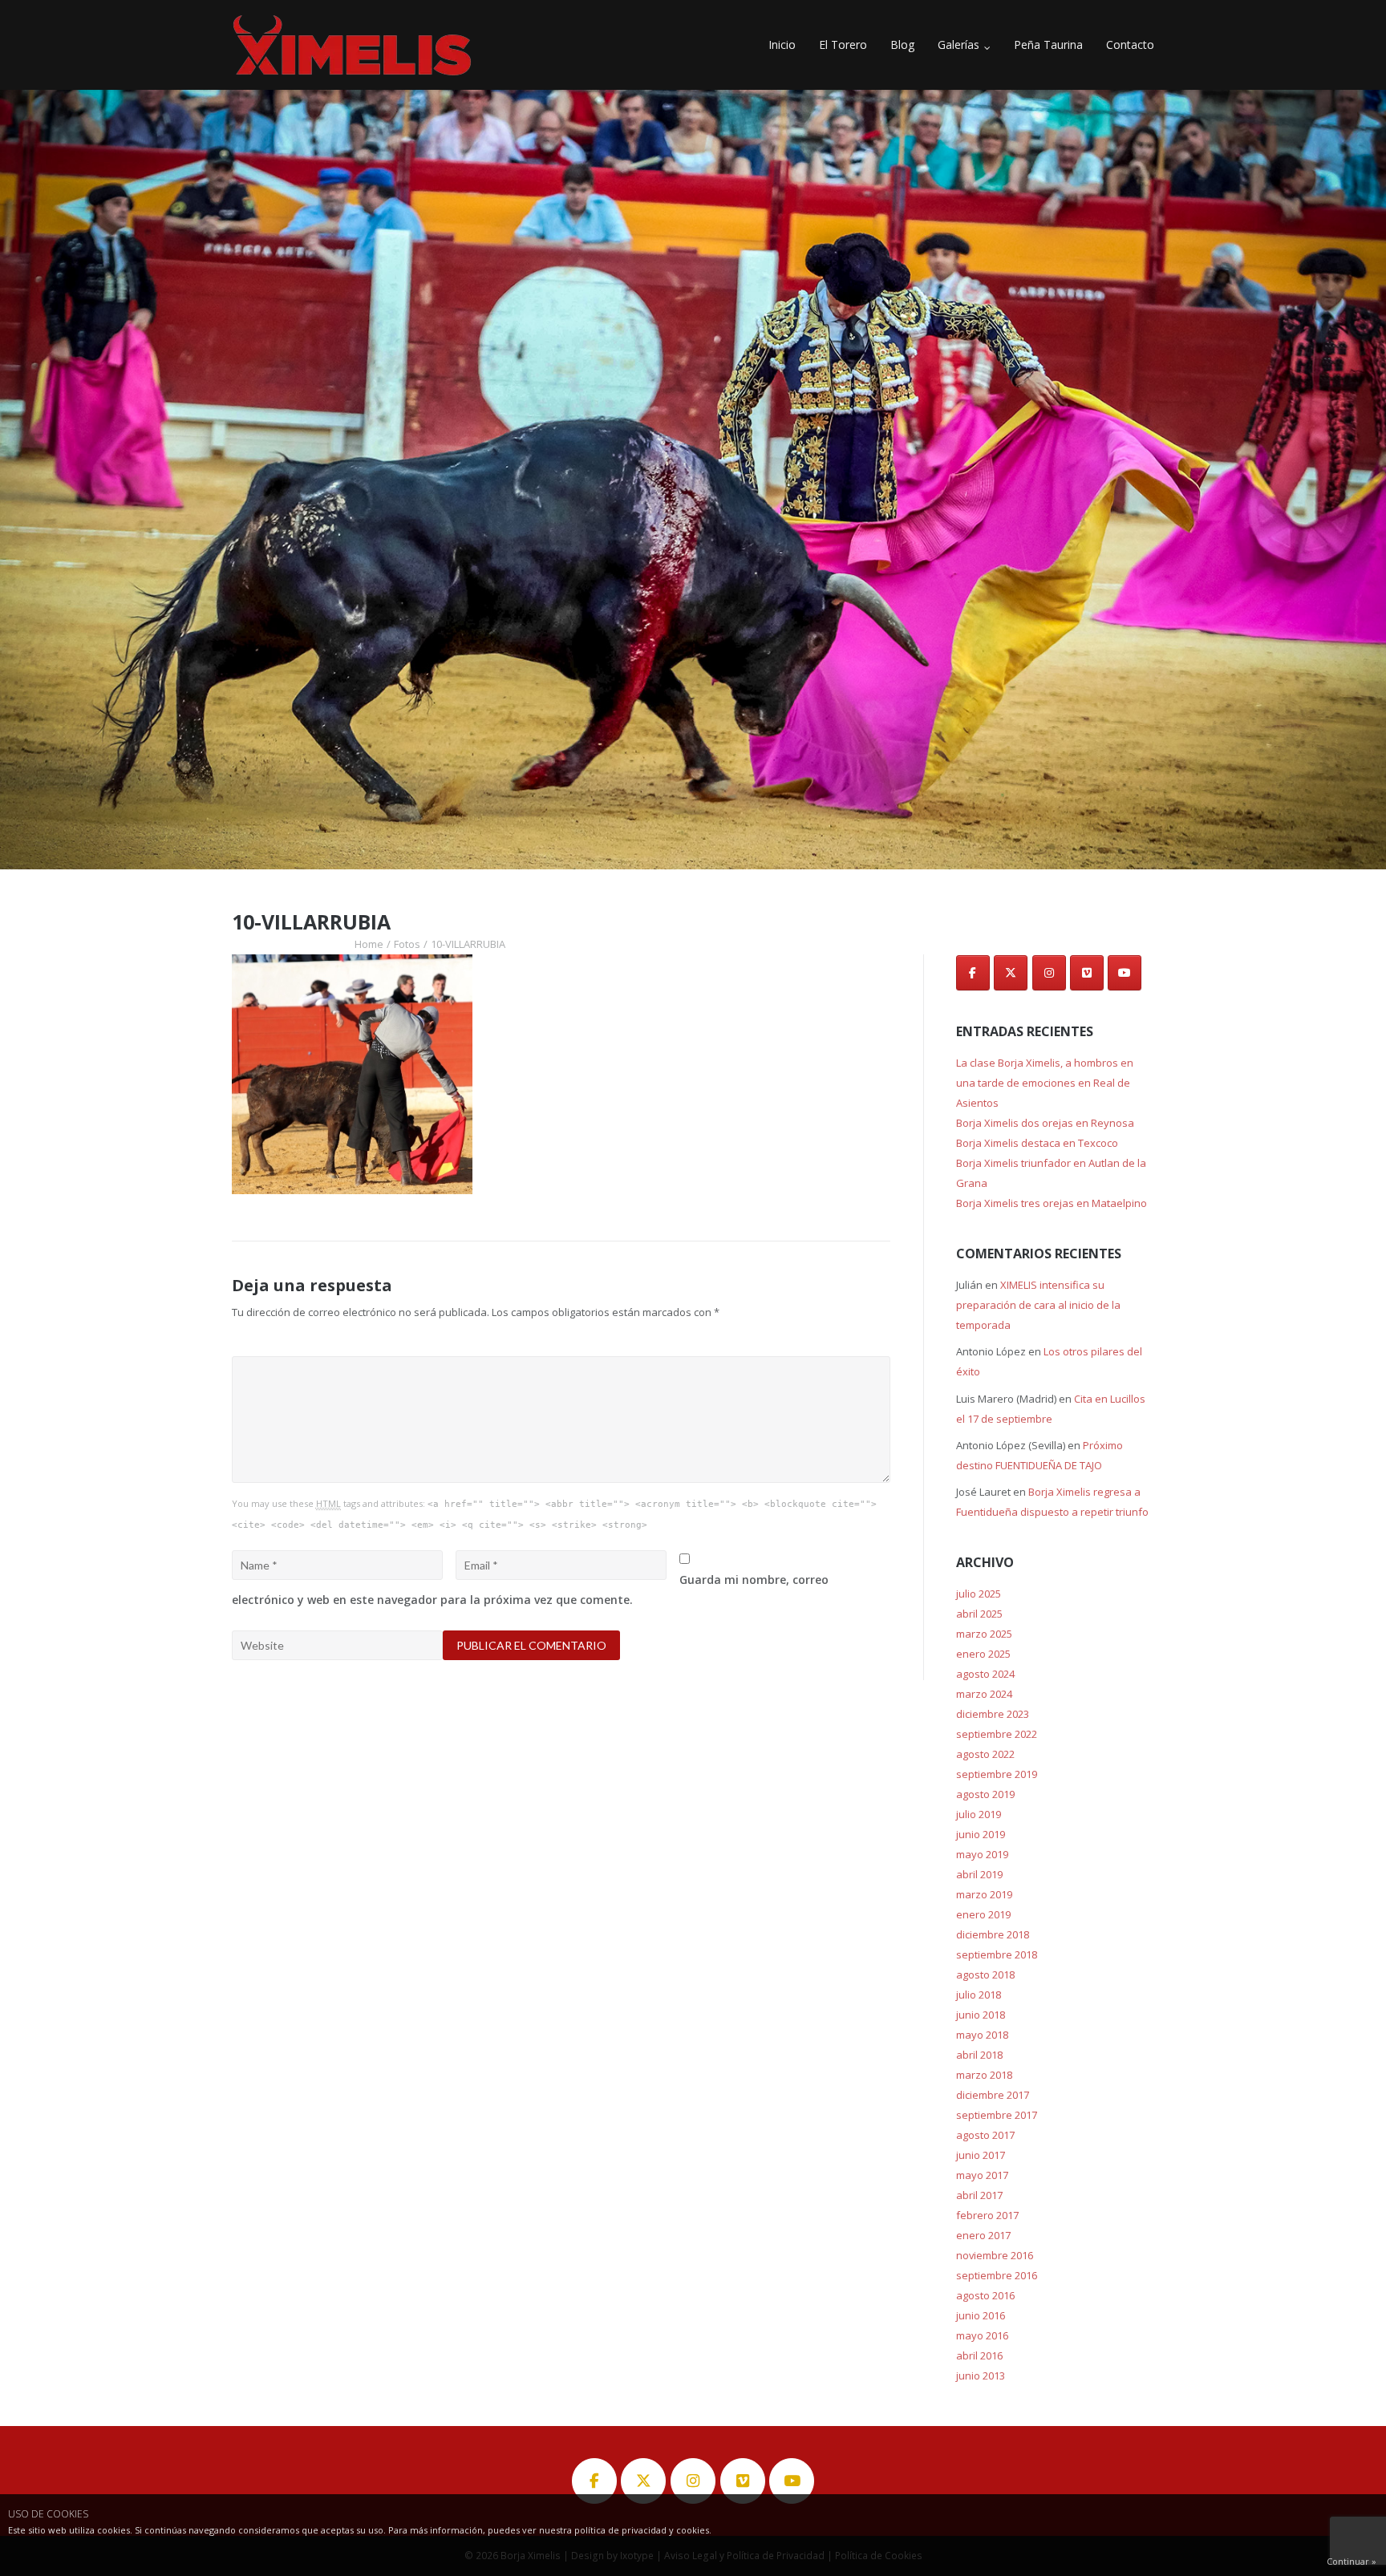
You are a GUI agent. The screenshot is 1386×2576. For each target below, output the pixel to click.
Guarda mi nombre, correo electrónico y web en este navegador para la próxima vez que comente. (530, 1590)
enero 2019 (983, 1914)
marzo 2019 (984, 1894)
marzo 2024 (984, 1694)
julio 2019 (979, 1814)
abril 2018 (979, 2055)
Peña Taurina (1048, 45)
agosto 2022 (985, 1754)
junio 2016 (981, 2315)
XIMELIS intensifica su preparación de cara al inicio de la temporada (1038, 1305)
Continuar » (1352, 2561)
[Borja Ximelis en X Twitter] (1011, 973)
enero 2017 (983, 2235)
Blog (902, 45)
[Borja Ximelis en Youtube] (1125, 973)
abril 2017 (979, 2195)
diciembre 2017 (993, 2095)
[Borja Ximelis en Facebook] (973, 973)
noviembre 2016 (995, 2255)
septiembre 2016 (997, 2275)
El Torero (843, 45)
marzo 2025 (984, 1634)
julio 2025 (979, 1594)
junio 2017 (981, 2155)
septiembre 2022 (997, 1734)
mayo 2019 (982, 1854)
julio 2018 (979, 1995)
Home (369, 944)
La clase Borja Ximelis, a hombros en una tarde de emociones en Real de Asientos (1045, 1083)
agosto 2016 (985, 2295)
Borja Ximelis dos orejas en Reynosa (1045, 1123)
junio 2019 (981, 1834)
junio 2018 (981, 2015)
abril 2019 (979, 1874)
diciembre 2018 (993, 1934)
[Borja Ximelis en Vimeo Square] (1087, 973)
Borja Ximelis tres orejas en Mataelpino (1052, 1203)
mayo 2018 (982, 2035)
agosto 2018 (985, 1975)
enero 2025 (983, 1654)
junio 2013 (981, 2376)
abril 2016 (979, 2355)
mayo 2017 (982, 2175)
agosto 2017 (985, 2135)
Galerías (958, 45)
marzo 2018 (984, 2075)
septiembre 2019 (997, 1774)
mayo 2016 (982, 2335)
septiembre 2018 (997, 1954)
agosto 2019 (985, 1794)
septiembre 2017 (997, 2115)
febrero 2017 (987, 2215)
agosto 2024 (985, 1674)
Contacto (1130, 45)
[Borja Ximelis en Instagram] (1049, 973)
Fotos (407, 944)
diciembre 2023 (993, 1714)
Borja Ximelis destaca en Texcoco (1037, 1143)
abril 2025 (979, 1614)
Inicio (782, 45)
